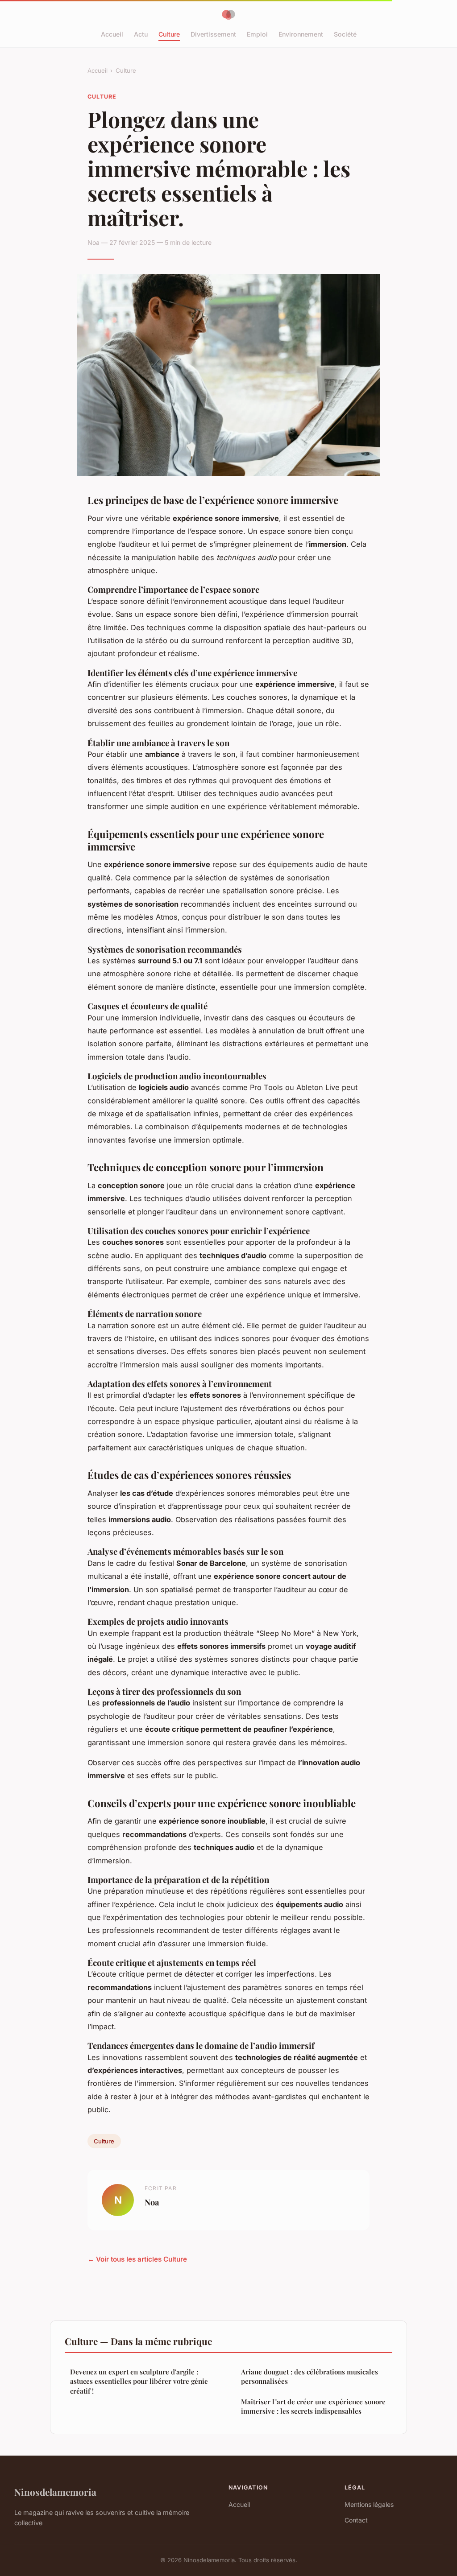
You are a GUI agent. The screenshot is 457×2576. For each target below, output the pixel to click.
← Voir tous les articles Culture (137, 2259)
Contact (356, 2520)
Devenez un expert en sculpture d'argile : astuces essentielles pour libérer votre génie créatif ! (139, 2381)
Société (345, 34)
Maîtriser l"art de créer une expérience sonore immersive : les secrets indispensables (313, 2406)
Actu (141, 34)
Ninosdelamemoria (55, 2492)
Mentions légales (369, 2504)
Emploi (257, 34)
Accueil (112, 34)
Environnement (301, 34)
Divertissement (213, 34)
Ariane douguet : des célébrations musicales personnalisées (310, 2376)
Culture (169, 34)
